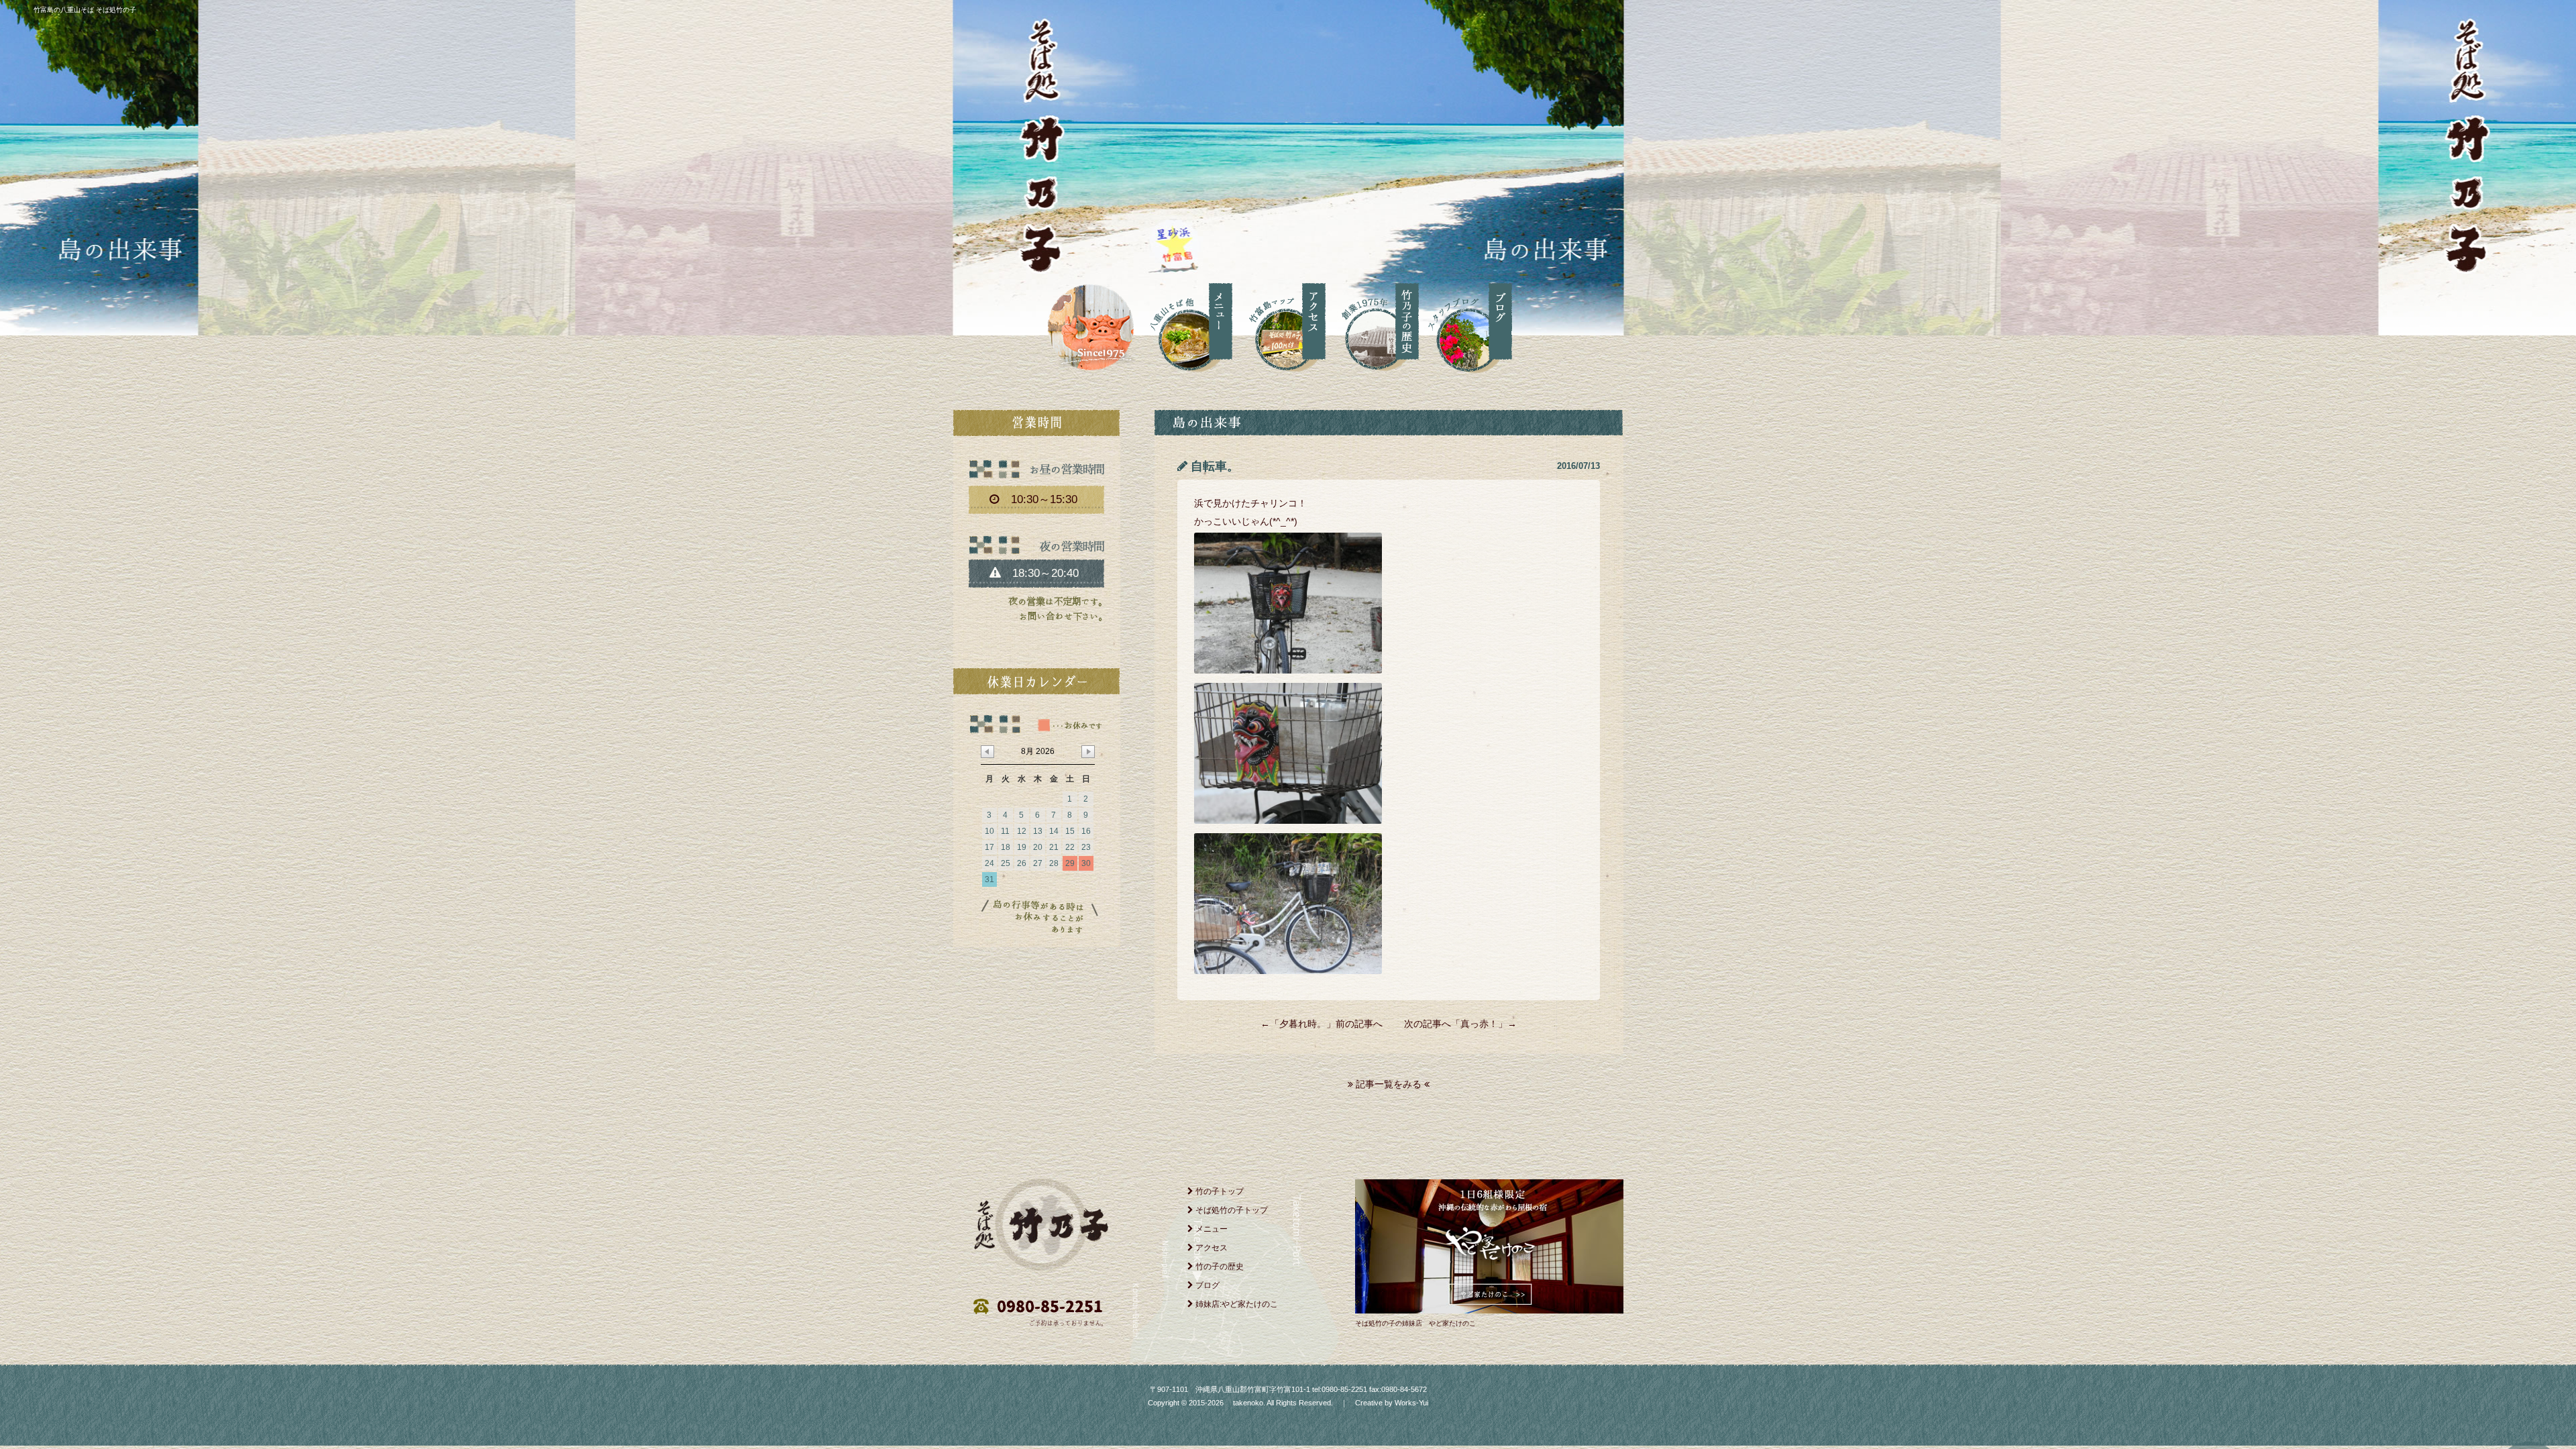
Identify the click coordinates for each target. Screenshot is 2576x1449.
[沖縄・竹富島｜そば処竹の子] (1089, 325)
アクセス (1211, 1248)
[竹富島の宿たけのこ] (1489, 1310)
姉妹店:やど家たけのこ (1236, 1304)
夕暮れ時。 (1303, 1024)
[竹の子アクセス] (1279, 325)
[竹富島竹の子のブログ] (1465, 325)
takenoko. (1248, 1403)
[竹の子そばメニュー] (1186, 325)
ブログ (1206, 1285)
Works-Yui (1411, 1403)
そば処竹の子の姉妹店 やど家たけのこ (1415, 1323)
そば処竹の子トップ (1231, 1210)
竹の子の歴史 (1219, 1267)
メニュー (1211, 1229)
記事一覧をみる (1389, 1084)
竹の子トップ (1219, 1191)
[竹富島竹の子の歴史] (1372, 325)
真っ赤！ (1479, 1024)
